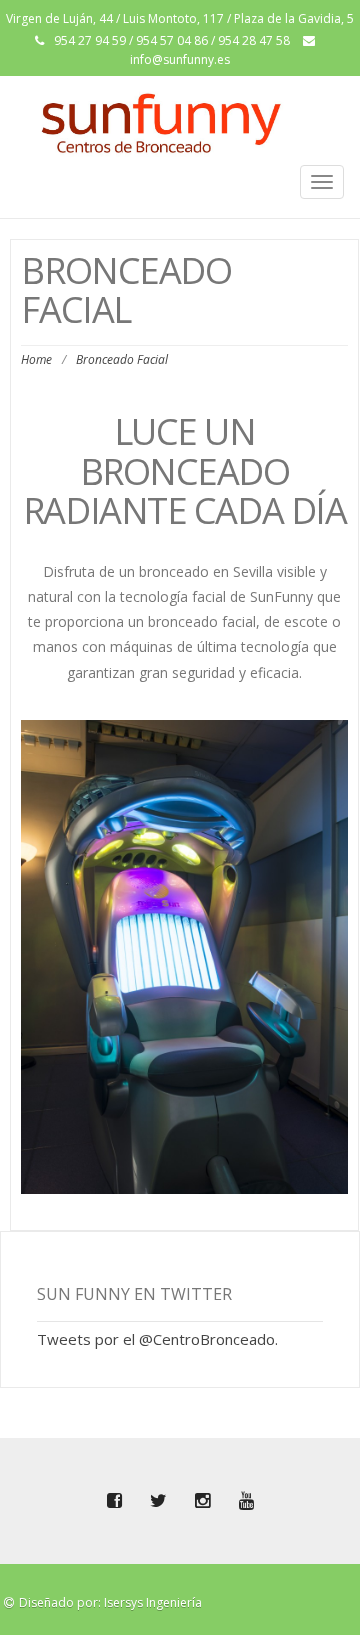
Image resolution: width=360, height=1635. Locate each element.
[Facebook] (114, 1501)
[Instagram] (202, 1501)
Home (36, 359)
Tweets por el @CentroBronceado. (157, 1339)
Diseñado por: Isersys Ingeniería (110, 1602)
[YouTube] (246, 1501)
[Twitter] (158, 1501)
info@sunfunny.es (180, 59)
